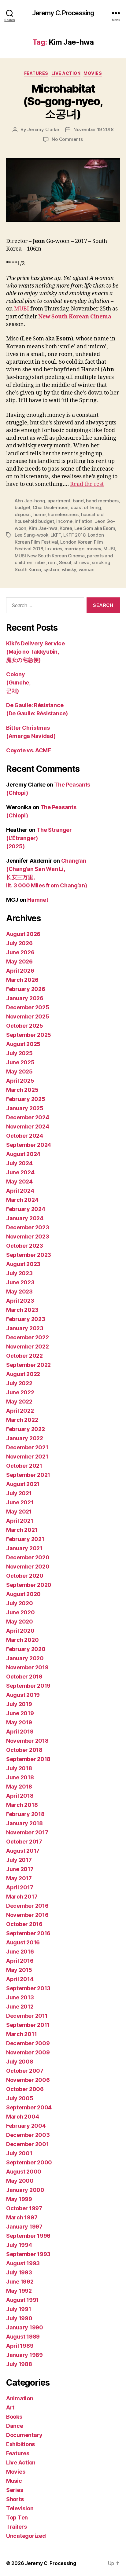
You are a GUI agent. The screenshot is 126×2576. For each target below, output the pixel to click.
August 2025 (23, 1044)
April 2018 (20, 1796)
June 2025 (20, 1062)
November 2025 (28, 1016)
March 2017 (22, 1897)
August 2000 (24, 2172)
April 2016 (20, 1961)
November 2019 (27, 1667)
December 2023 (28, 1227)
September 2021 (28, 1475)
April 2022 (20, 1411)
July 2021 (19, 1493)
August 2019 (23, 1695)
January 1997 (24, 2227)
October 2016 (24, 1924)
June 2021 (20, 1502)
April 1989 (20, 2346)
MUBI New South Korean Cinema (50, 556)
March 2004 (22, 2117)
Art (10, 2407)
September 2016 (28, 1933)
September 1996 (28, 2236)
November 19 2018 (93, 129)
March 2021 (22, 1530)
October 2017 (24, 1842)
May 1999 (19, 2199)
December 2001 (28, 2144)
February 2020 (26, 1649)
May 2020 (20, 1622)
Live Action (66, 73)
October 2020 (25, 1576)
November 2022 (28, 1347)
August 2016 (23, 1942)
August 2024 (23, 1154)
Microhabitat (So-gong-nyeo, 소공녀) (63, 101)
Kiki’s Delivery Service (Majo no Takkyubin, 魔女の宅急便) (35, 652)
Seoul (65, 562)
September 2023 (29, 1255)
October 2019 (24, 1677)
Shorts (15, 2499)
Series (15, 2490)
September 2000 (29, 2162)
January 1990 (25, 2327)
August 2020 (23, 1594)
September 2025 (29, 1035)
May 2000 (20, 2181)
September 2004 (29, 2107)
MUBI (22, 309)
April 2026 (20, 971)
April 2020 (20, 1631)
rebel (40, 562)
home (39, 514)
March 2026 (22, 980)
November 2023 (28, 1237)
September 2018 (28, 1759)
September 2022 (28, 1365)
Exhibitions (20, 2444)
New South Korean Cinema (75, 317)
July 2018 (19, 1768)
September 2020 (29, 1585)
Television (20, 2508)
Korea (66, 528)
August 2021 (23, 1484)
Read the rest (87, 484)
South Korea (28, 569)
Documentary (24, 2435)
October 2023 (25, 1246)
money (94, 549)
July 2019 (19, 1704)
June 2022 (20, 1392)
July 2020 (20, 1603)
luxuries (54, 549)
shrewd (81, 562)
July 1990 (19, 2318)
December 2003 (28, 2135)
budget (22, 507)
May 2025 (19, 1071)
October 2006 (25, 2089)
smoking (101, 562)
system (51, 569)
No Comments (67, 139)
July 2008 (20, 2062)
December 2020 (28, 1557)
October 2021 (24, 1466)
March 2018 (22, 1805)
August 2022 (23, 1374)
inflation (83, 521)
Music (14, 2481)
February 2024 (26, 1209)
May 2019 (19, 1722)
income (64, 521)
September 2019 (28, 1686)
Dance (15, 2426)
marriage (74, 549)
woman (87, 569)
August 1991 (22, 2300)
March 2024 (22, 1200)
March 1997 (22, 2217)
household (92, 514)
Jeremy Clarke (43, 129)
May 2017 (19, 1878)
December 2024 (28, 1117)
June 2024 (20, 1172)
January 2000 (25, 2190)
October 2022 (24, 1356)
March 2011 (21, 2034)
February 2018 (25, 1814)
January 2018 (24, 1823)
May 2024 (19, 1182)
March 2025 (22, 1090)
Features (36, 73)
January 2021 (24, 1548)
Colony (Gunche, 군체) (18, 683)
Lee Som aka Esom (95, 528)
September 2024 (29, 1145)
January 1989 (24, 2355)
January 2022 (25, 1438)
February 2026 (26, 989)
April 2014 (20, 1979)
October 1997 (24, 2208)
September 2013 (28, 1988)
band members (102, 501)
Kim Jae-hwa (43, 528)
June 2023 (20, 1282)
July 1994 (19, 2245)
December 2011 (27, 2016)
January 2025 (25, 1108)
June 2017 (20, 1869)
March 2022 (22, 1420)
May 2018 (19, 1787)
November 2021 (27, 1457)
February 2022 (26, 1429)
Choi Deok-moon (50, 507)
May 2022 (19, 1402)
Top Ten (17, 2517)
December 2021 (27, 1447)
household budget (34, 521)
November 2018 (27, 1741)
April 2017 (20, 1887)
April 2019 (20, 1732)
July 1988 (19, 2364)
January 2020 (25, 1658)
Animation (20, 2398)
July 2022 (19, 1383)
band (78, 501)
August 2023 (23, 1264)
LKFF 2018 (74, 535)
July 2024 (19, 1163)
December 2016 (27, 1906)
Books (14, 2417)
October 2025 (25, 1026)
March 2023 (22, 1310)
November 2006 (28, 2080)
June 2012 (20, 2007)
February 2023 (26, 1319)
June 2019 (20, 1713)
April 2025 (20, 1081)
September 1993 (28, 2254)
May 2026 (19, 961)
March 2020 (22, 1640)
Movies (93, 73)
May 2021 (19, 1512)
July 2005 (20, 2098)
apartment (59, 501)
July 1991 (19, 2309)
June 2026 (20, 952)
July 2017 (19, 1860)
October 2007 (25, 2071)
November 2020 (28, 1567)
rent (52, 562)
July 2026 (19, 943)
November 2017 (27, 1832)
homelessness (63, 514)
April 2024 (20, 1191)
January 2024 (25, 1218)
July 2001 (19, 2153)
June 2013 (20, 1997)
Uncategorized (26, 2536)
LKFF (56, 535)
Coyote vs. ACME (29, 750)
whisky (69, 569)
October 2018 (24, 1750)
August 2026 (23, 934)
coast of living (86, 507)
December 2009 (28, 2043)
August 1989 (23, 2337)
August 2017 (23, 1851)
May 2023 (19, 1292)
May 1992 (19, 2291)
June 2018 (20, 1777)
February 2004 (26, 2126)
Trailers (17, 2527)
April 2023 (20, 1301)
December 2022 (28, 1337)
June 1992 (20, 2282)
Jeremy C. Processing (63, 13)
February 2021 (25, 1539)
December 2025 (28, 1007)
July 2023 (19, 1273)
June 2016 (20, 1952)
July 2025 (19, 1053)
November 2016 (27, 1915)
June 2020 (20, 1612)
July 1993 (19, 2272)
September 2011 (28, 2025)
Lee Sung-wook (31, 535)
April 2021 (20, 1521)
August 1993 (23, 2263)
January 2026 (25, 998)
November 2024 (28, 1127)
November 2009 (28, 2052)
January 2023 (25, 1328)
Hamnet (38, 900)
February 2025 (26, 1099)
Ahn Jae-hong (30, 501)
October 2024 (25, 1136)
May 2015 (19, 1970)
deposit (23, 514)
